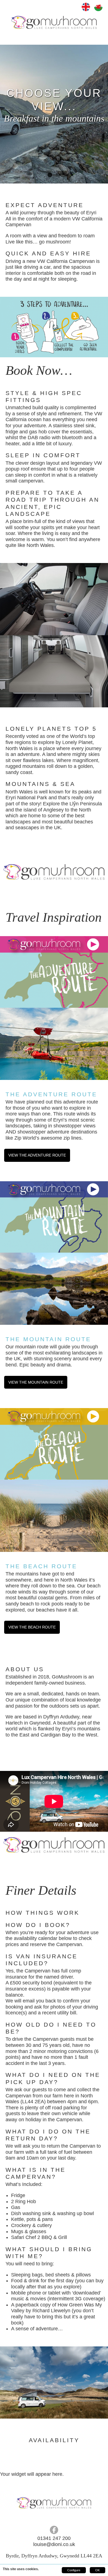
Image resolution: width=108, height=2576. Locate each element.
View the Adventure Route (37, 1155)
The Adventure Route (51, 1094)
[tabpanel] (54, 114)
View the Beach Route (32, 1627)
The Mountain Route (48, 1339)
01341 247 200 (54, 2538)
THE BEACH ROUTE (41, 1566)
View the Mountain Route (36, 1382)
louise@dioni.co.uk (54, 2544)
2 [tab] (58, 175)
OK (97, 2570)
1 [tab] (50, 175)
